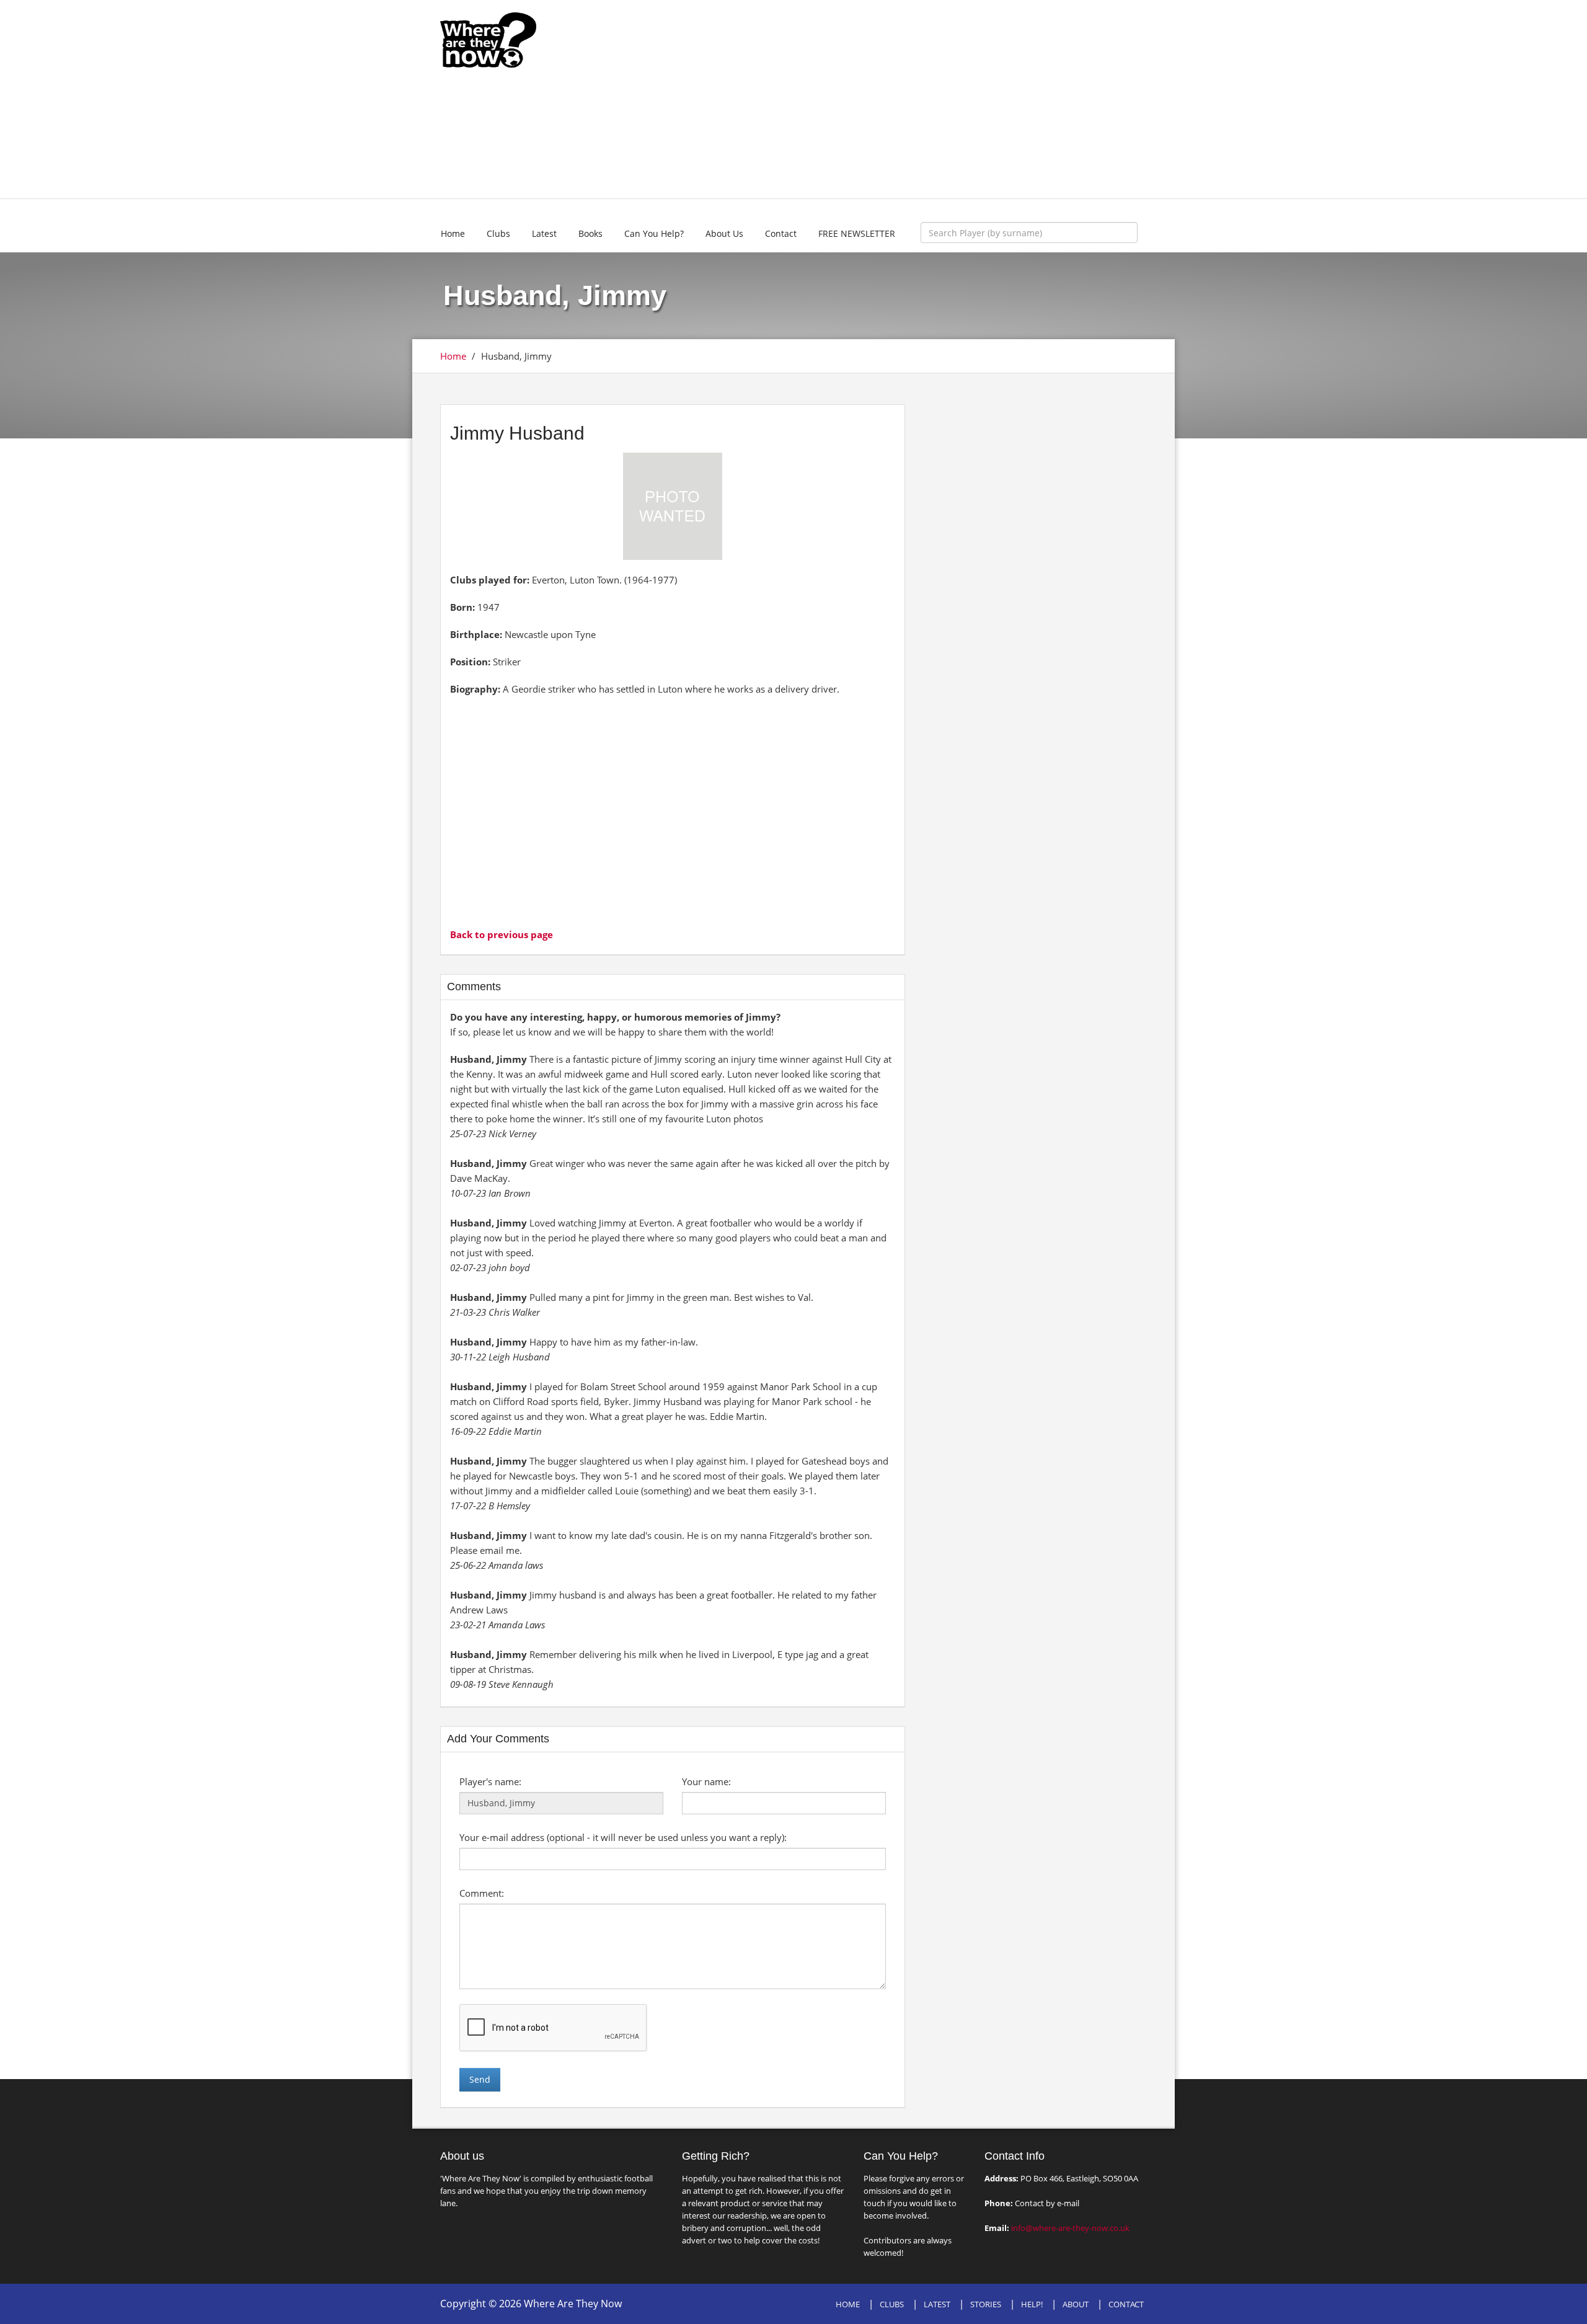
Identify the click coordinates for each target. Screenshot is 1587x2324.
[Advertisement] (885, 99)
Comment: (482, 1893)
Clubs (498, 233)
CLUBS (892, 2304)
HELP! (1032, 2304)
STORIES (986, 2304)
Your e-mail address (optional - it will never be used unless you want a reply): (623, 1837)
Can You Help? (654, 233)
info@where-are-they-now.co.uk (1070, 2228)
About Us (724, 233)
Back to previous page (502, 934)
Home (453, 233)
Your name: (706, 1781)
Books (590, 233)
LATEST (937, 2304)
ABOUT (1076, 2304)
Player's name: (490, 1781)
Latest (544, 233)
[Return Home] (488, 39)
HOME (848, 2304)
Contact (781, 233)
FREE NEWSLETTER (857, 233)
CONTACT (1126, 2304)
